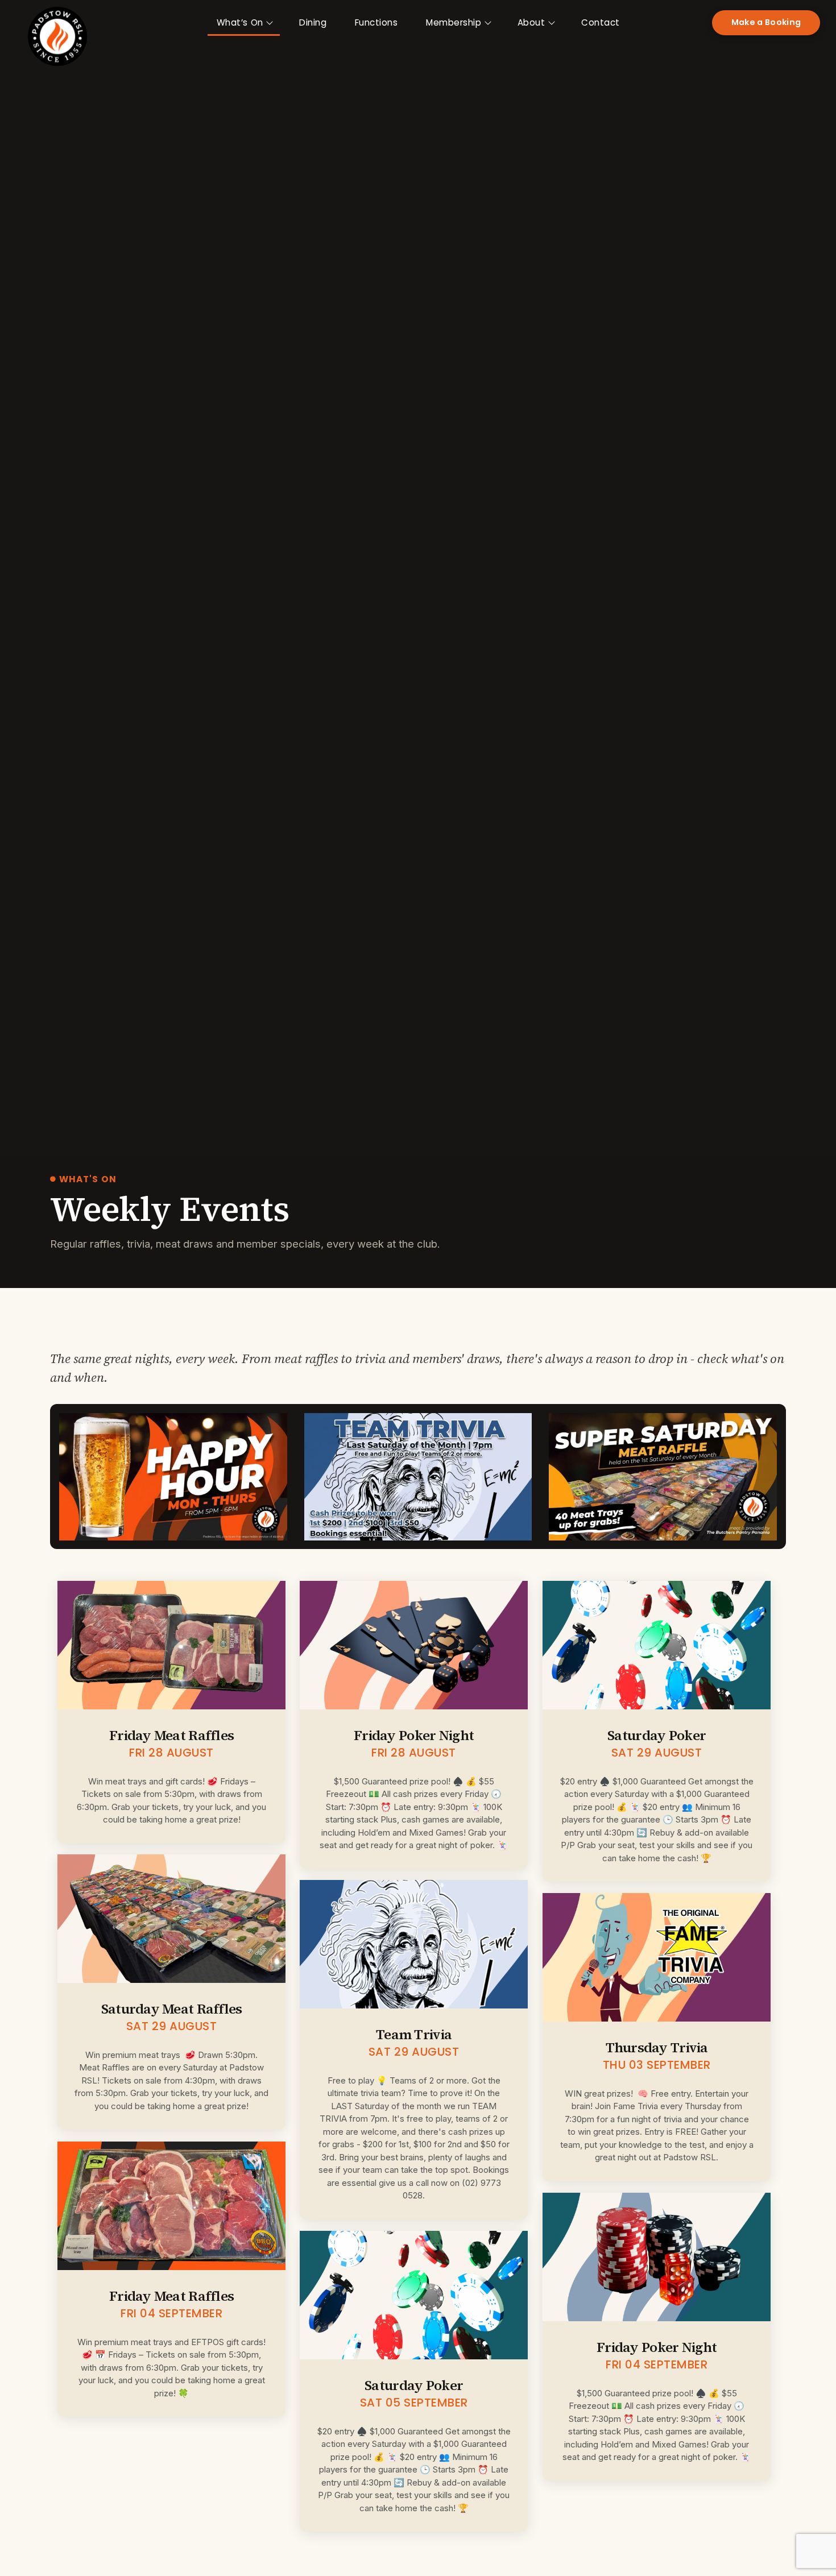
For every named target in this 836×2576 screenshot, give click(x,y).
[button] (766, 23)
